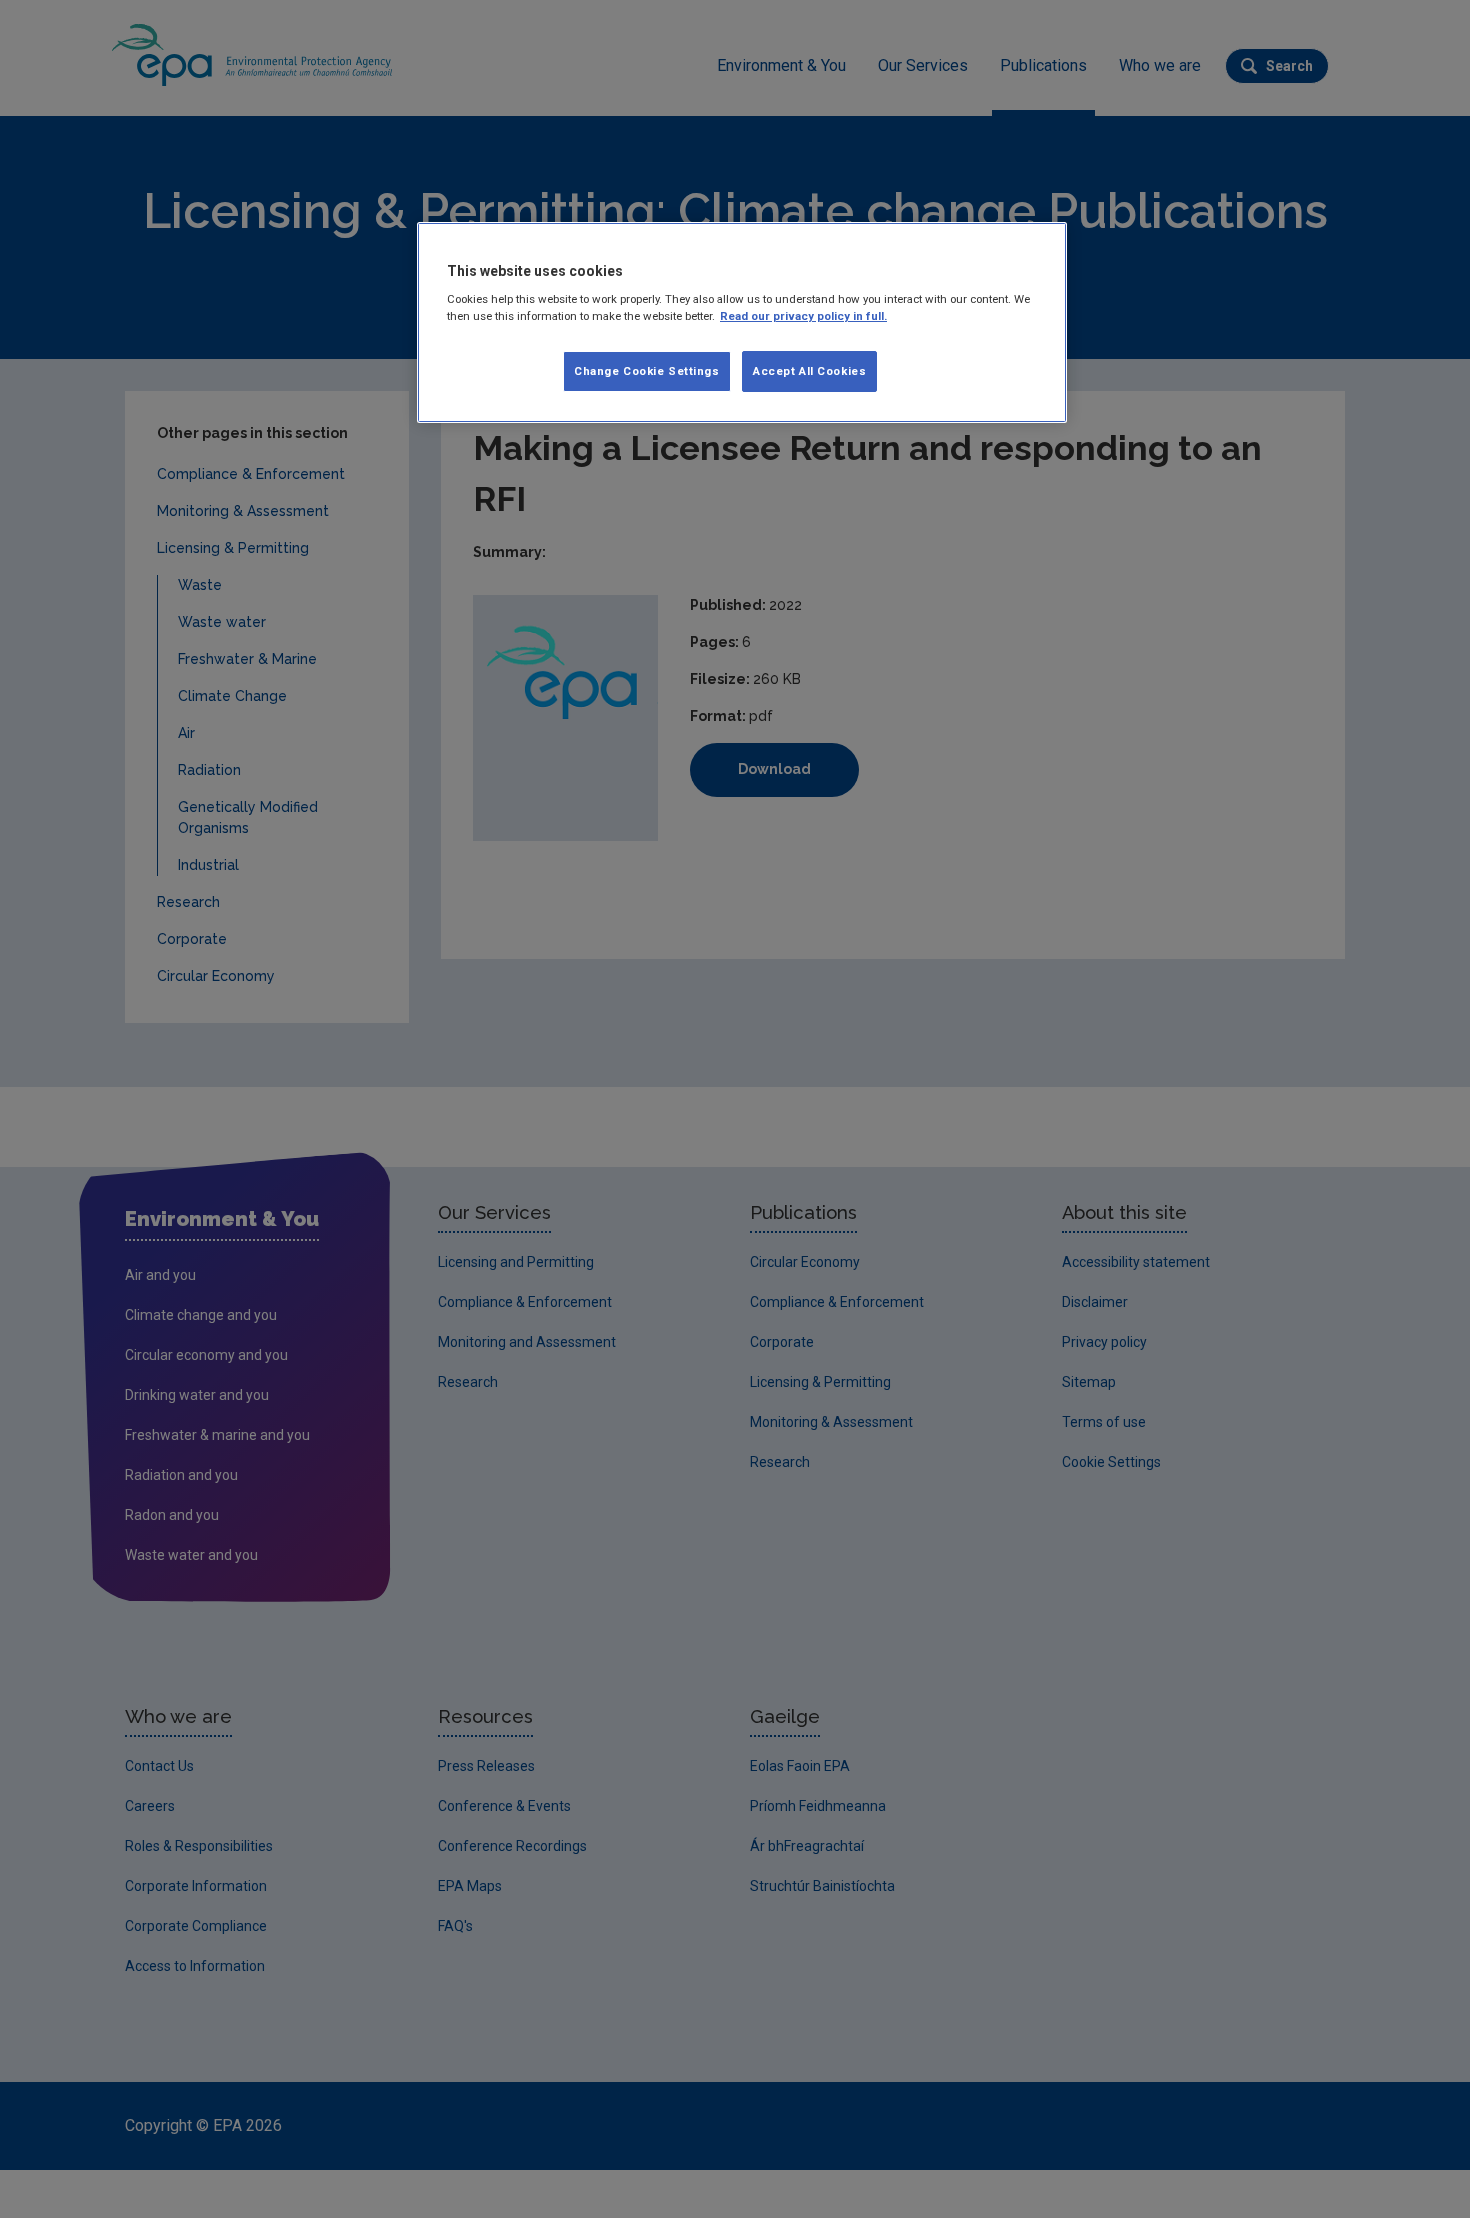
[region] (742, 323)
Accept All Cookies (809, 371)
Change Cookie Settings (647, 371)
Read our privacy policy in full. (803, 316)
